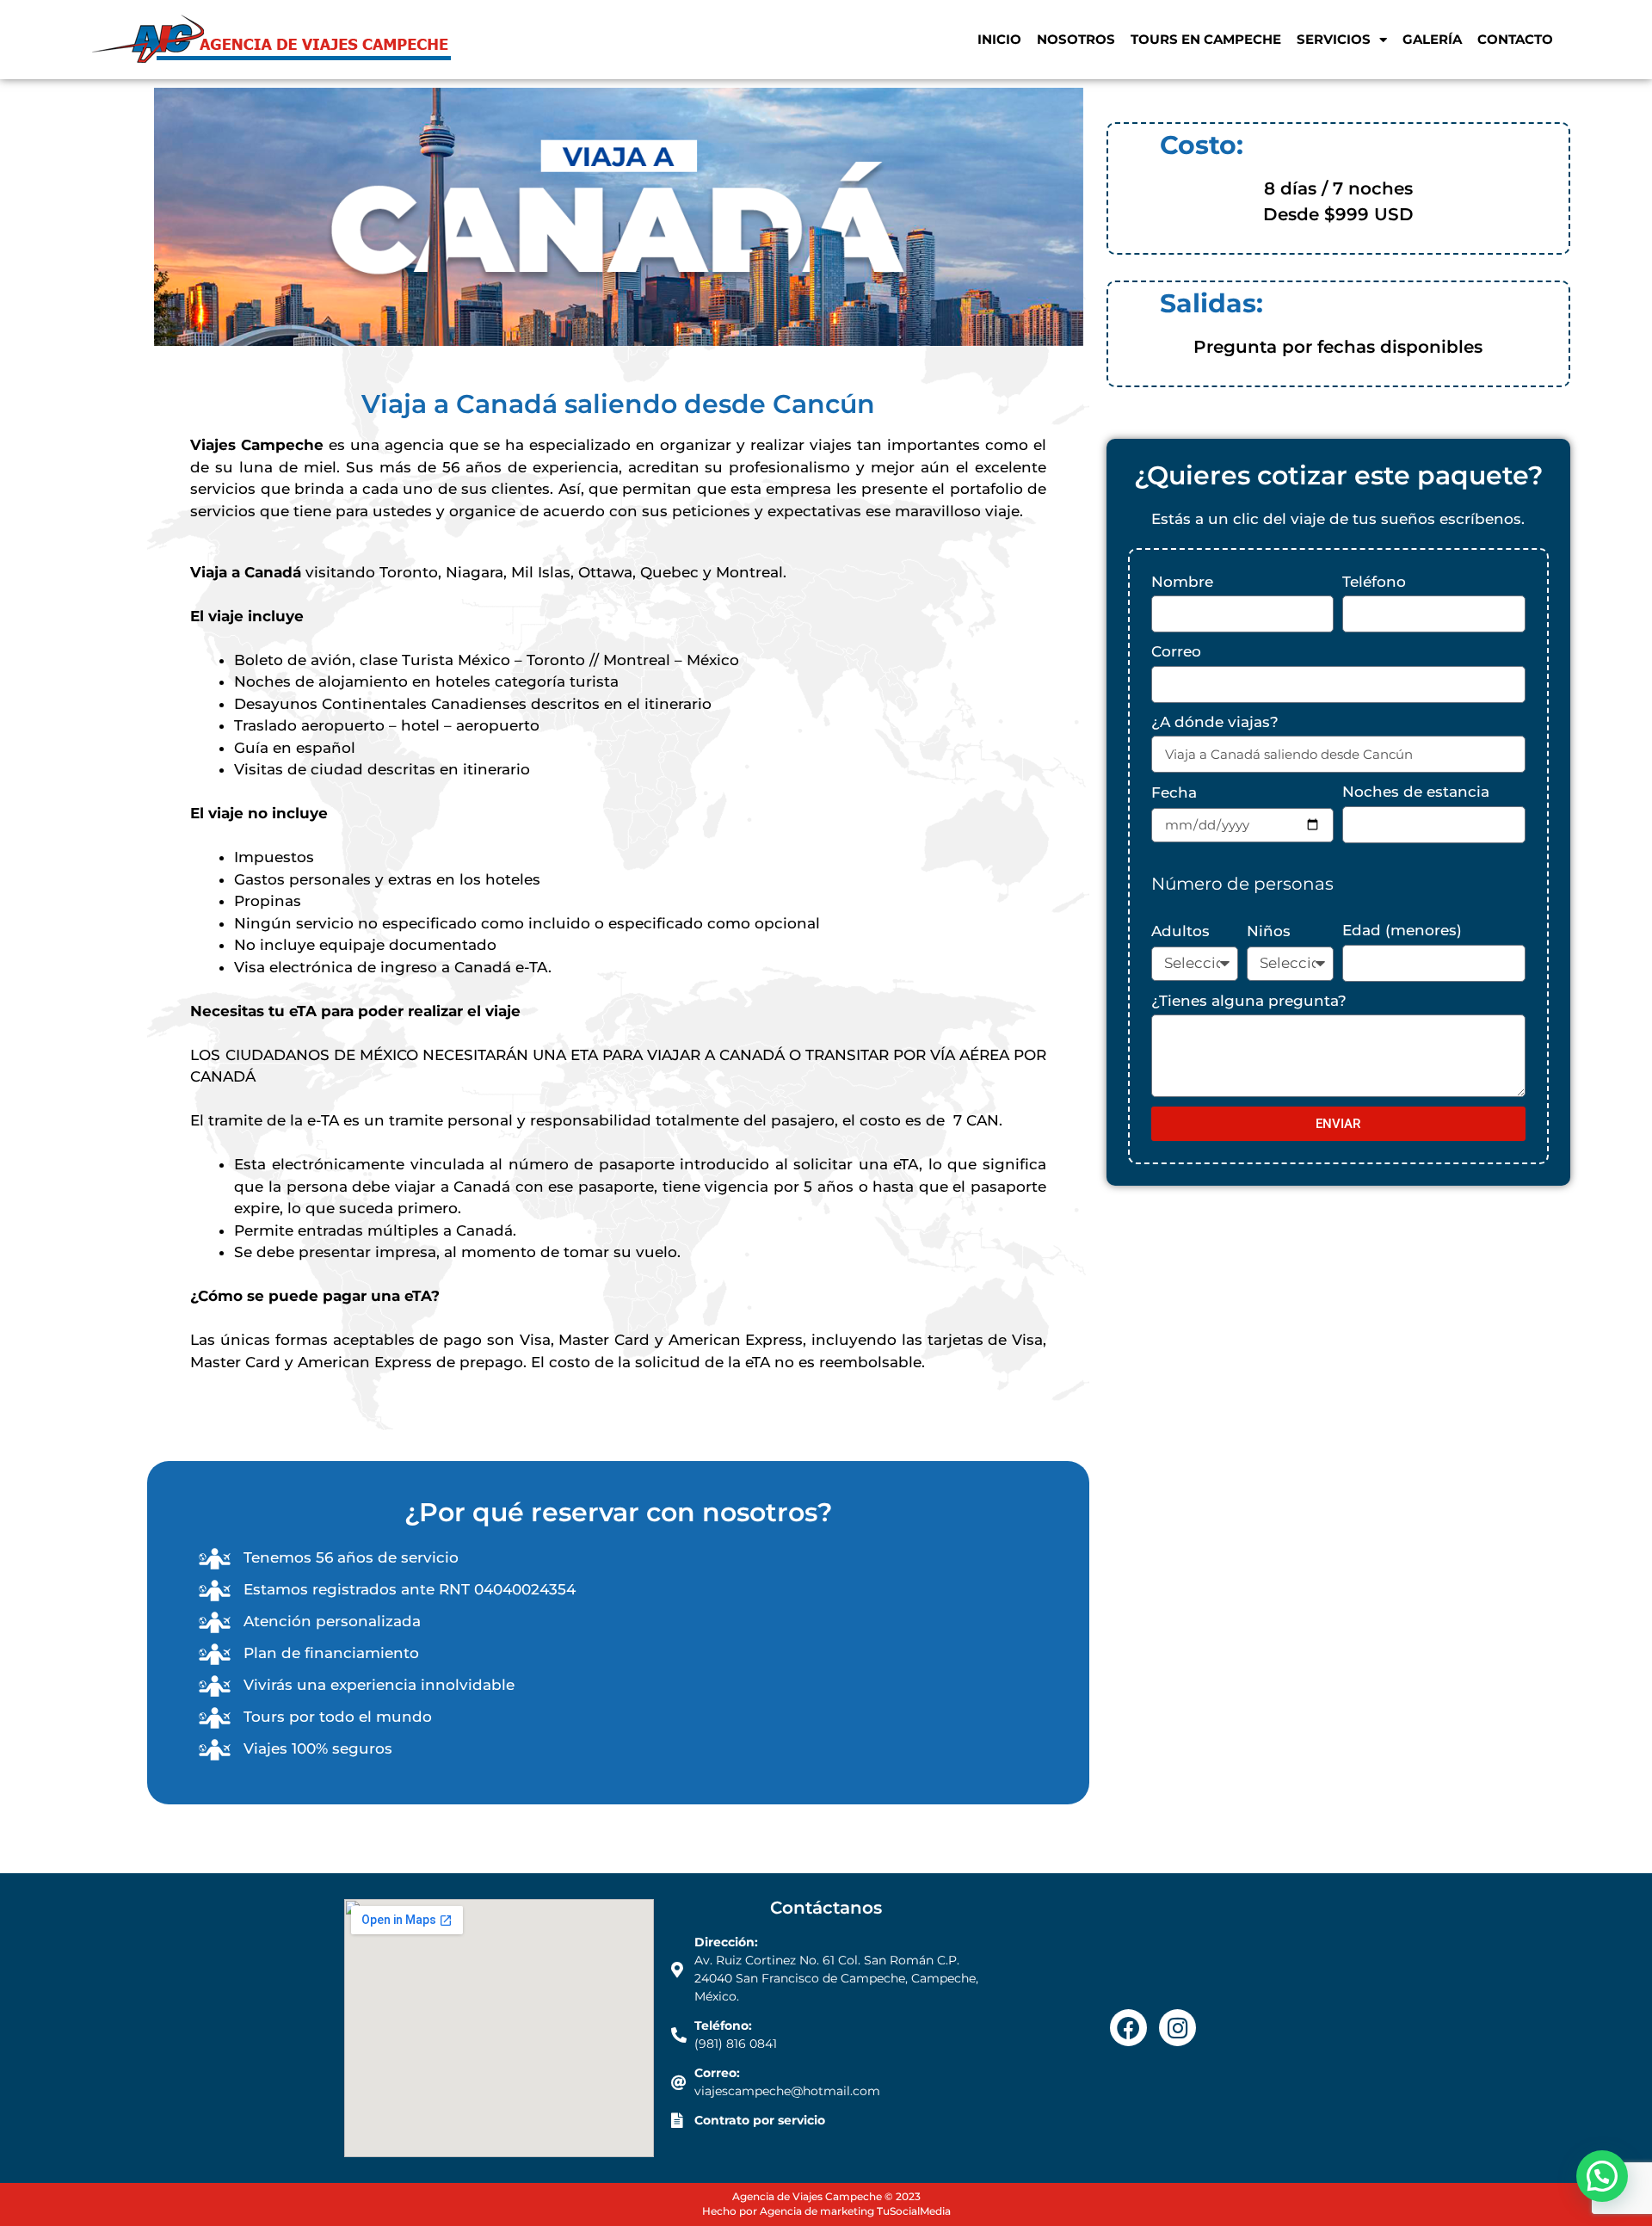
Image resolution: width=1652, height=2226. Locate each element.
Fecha (1174, 792)
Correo (1176, 651)
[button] (1602, 2176)
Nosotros (1076, 39)
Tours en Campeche (1206, 39)
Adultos (1180, 931)
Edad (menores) (1402, 930)
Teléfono (1374, 582)
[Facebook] (1128, 2028)
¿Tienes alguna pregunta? (1249, 1001)
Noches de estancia (1416, 792)
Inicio (999, 39)
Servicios (1334, 39)
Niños (1269, 931)
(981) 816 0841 (736, 2044)
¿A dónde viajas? (1215, 722)
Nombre (1182, 582)
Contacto (1515, 39)
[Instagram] (1177, 2028)
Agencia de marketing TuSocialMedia (855, 2211)
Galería (1432, 39)
